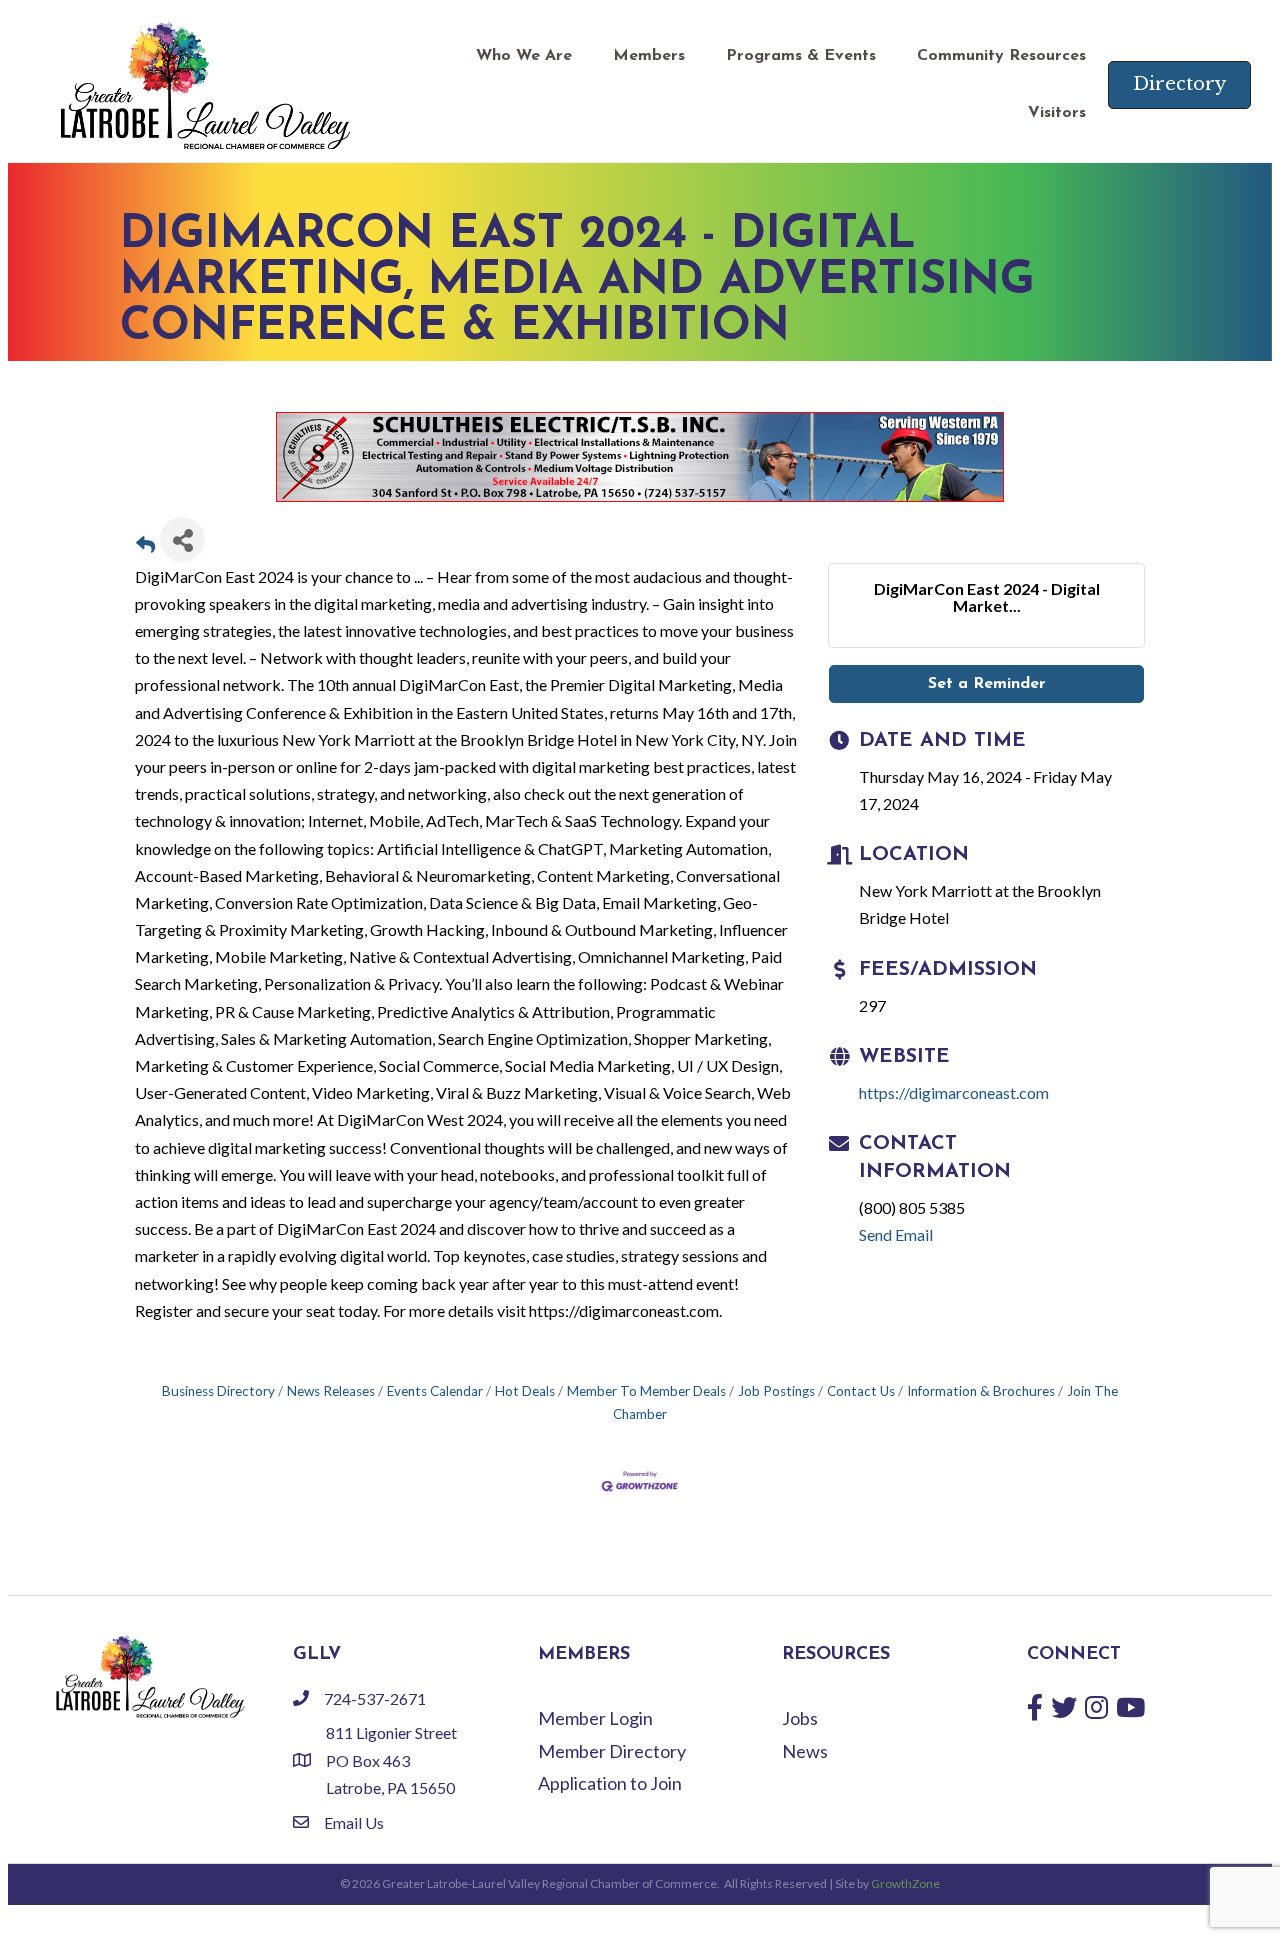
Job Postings (776, 1391)
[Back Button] (145, 545)
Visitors (1057, 113)
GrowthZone (905, 1883)
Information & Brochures (981, 1391)
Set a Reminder (987, 684)
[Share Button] (182, 539)
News (805, 1751)
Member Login (595, 1718)
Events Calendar (435, 1391)
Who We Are (524, 56)
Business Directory (218, 1391)
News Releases (331, 1391)
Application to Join (610, 1783)
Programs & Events (801, 56)
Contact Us (861, 1391)
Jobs (800, 1718)
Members (649, 56)
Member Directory (612, 1751)
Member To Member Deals (646, 1391)
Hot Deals (525, 1391)
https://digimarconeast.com (954, 1092)
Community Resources (1001, 56)
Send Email (896, 1234)
